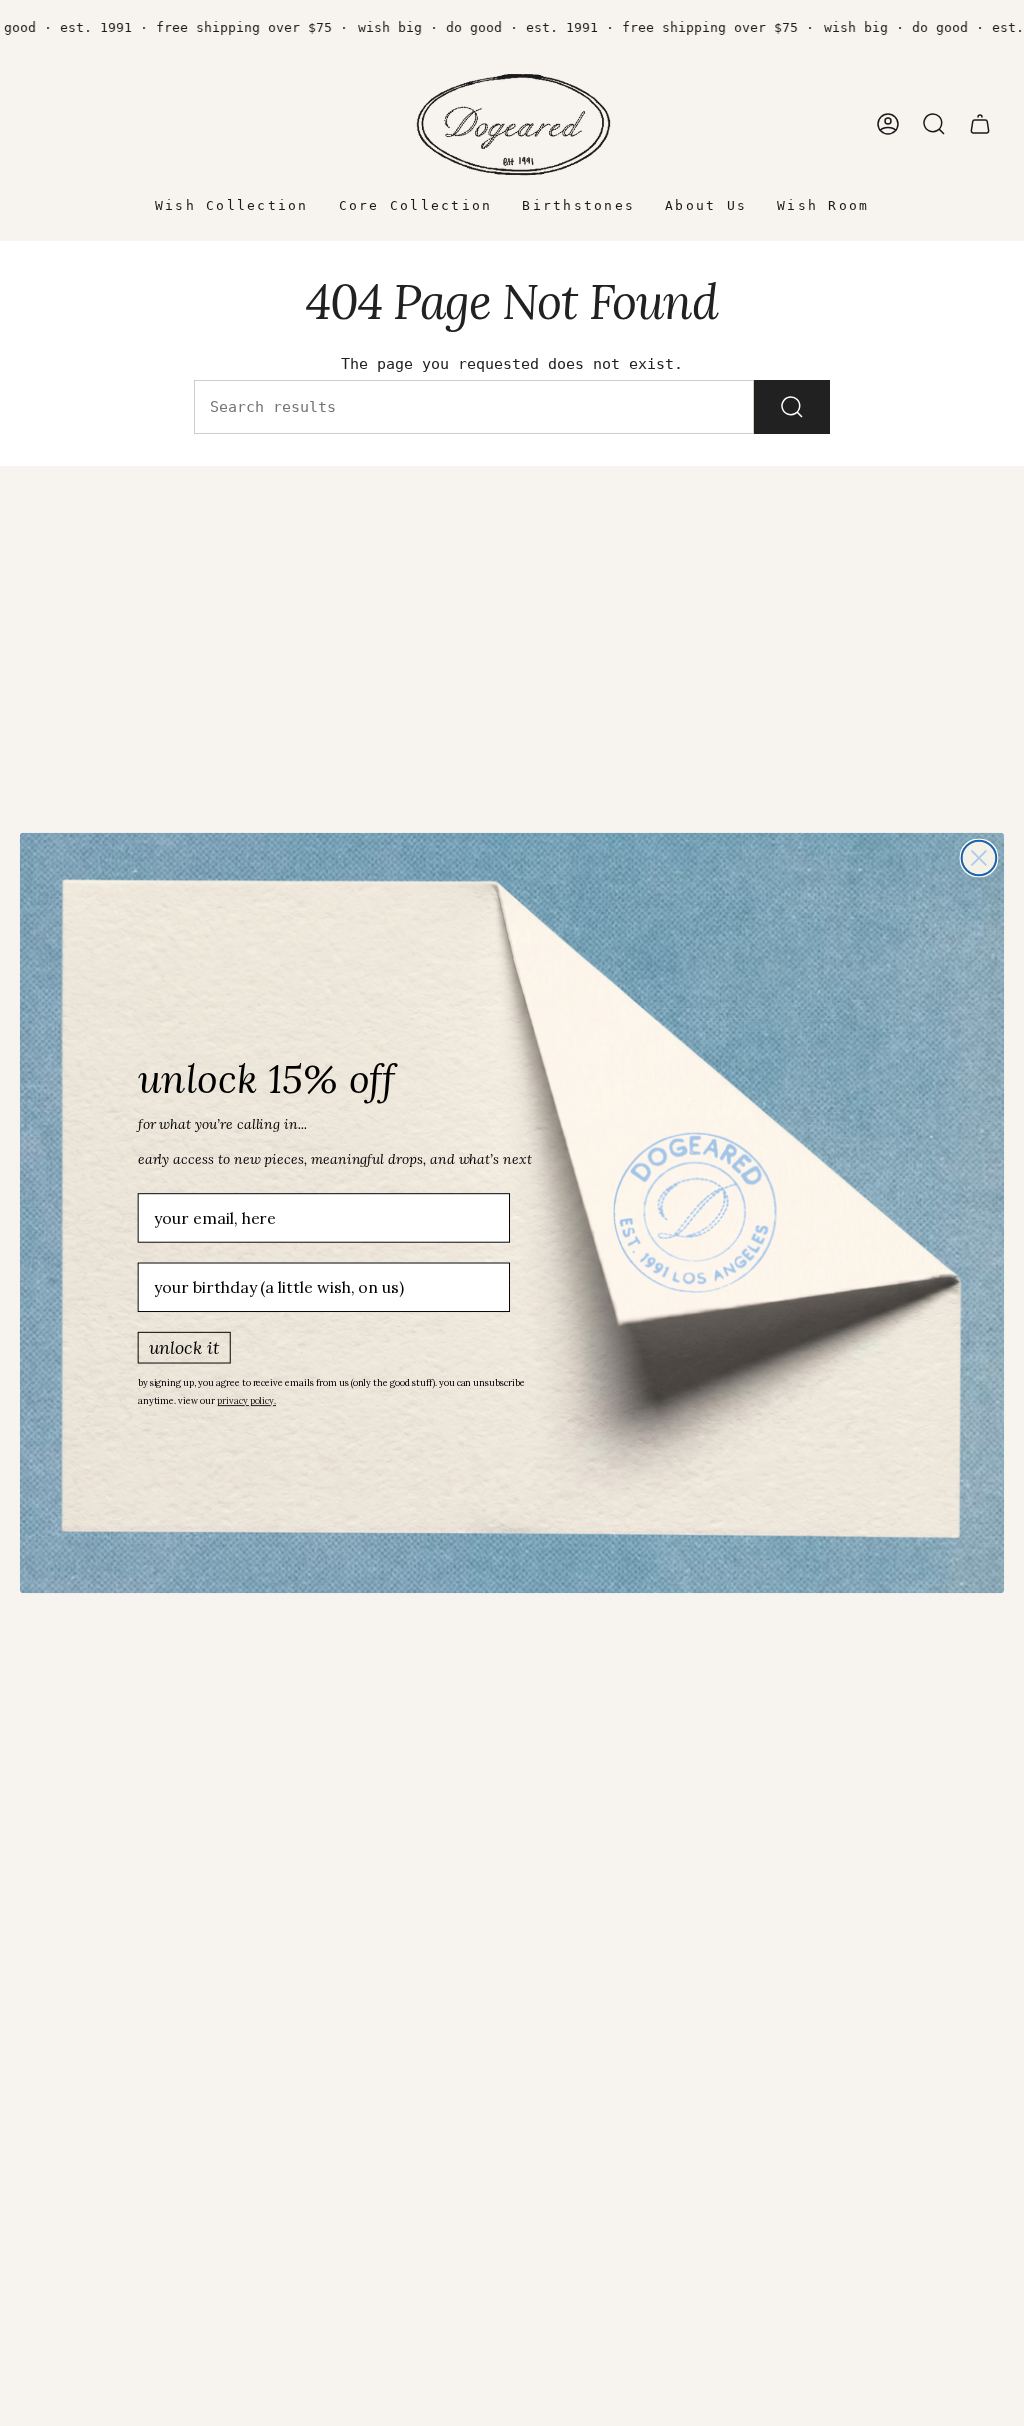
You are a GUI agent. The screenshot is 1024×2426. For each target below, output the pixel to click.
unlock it (184, 1346)
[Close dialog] (979, 858)
